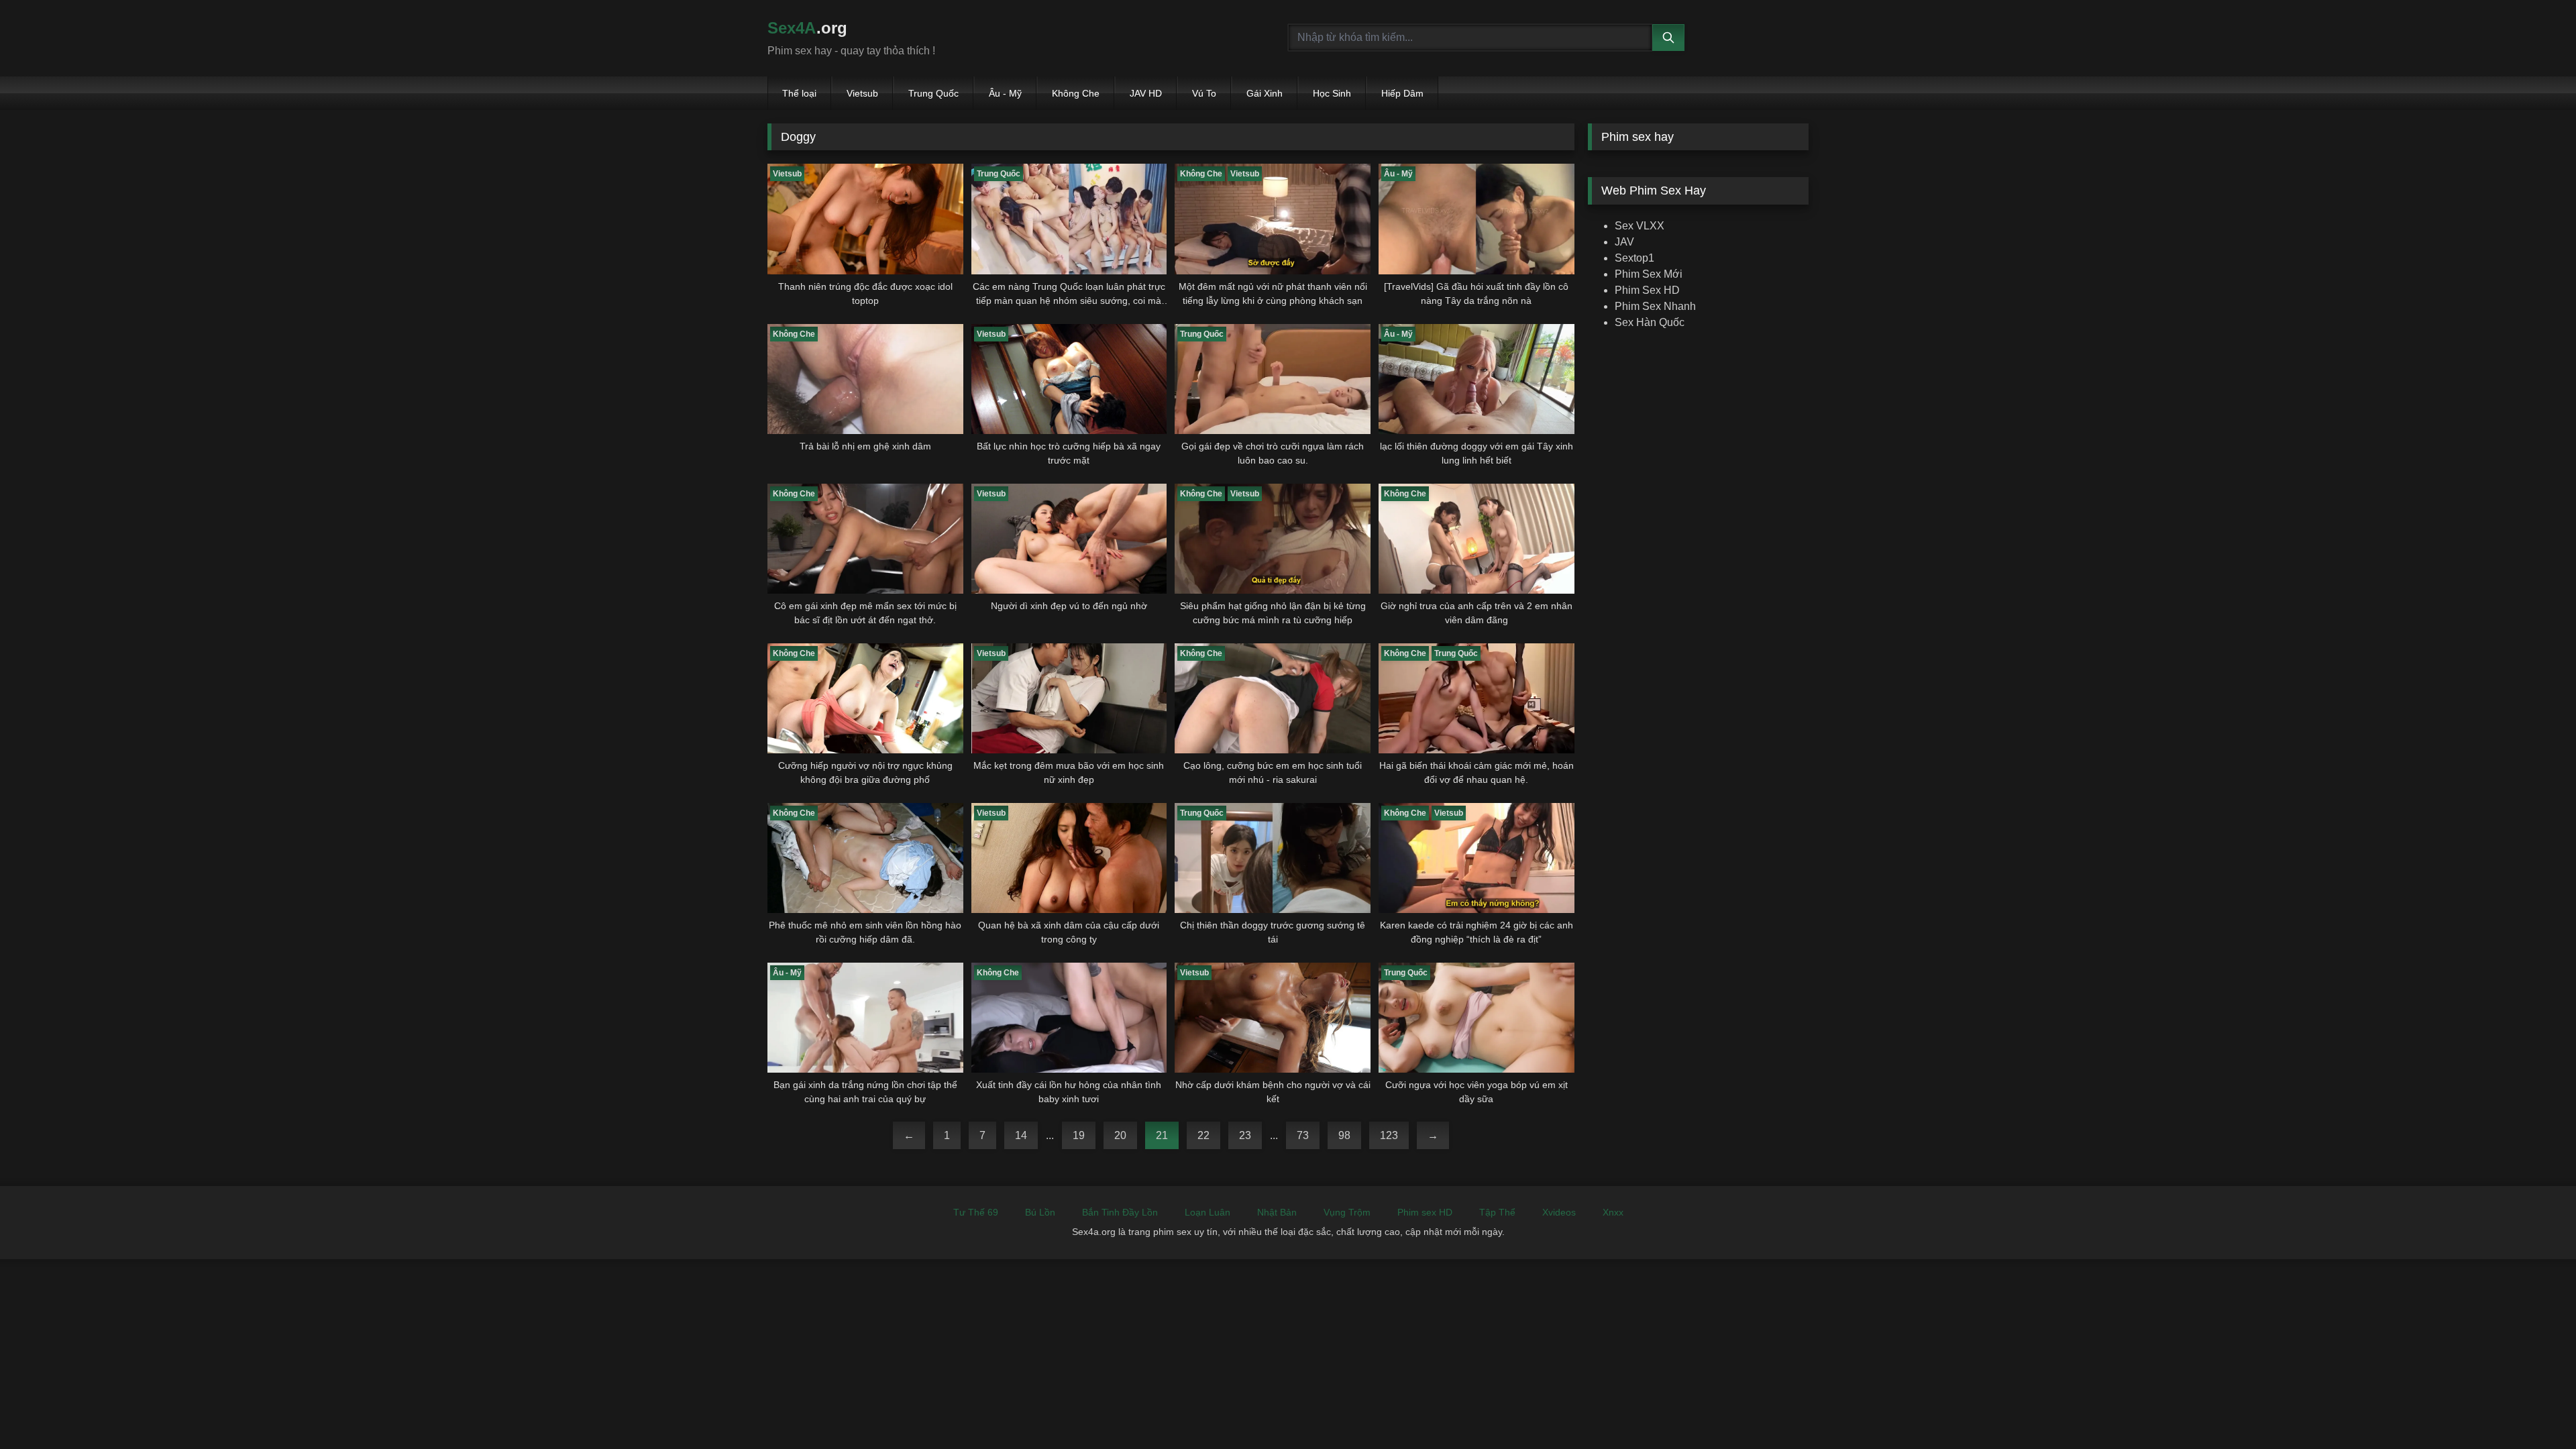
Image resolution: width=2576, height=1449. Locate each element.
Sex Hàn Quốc (1650, 322)
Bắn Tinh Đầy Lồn (1120, 1212)
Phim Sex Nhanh (1655, 306)
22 (1203, 1135)
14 (1021, 1135)
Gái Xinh (1265, 93)
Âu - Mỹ (1005, 93)
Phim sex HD (1425, 1212)
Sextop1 (1634, 258)
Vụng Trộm (1347, 1212)
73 (1303, 1135)
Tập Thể (1497, 1212)
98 (1344, 1135)
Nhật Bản (1277, 1212)
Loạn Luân (1207, 1212)
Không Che (1076, 93)
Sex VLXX (1640, 226)
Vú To (1204, 93)
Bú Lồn (1040, 1212)
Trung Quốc (933, 93)
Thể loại (799, 93)
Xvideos (1559, 1212)
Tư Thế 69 (976, 1212)
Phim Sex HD (1647, 290)
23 (1245, 1135)
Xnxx (1613, 1212)
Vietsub (862, 93)
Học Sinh (1332, 93)
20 (1120, 1135)
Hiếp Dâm (1402, 93)
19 (1079, 1135)
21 (1162, 1135)
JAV (1624, 242)
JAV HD (1146, 93)
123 (1389, 1135)
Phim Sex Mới (1649, 274)
